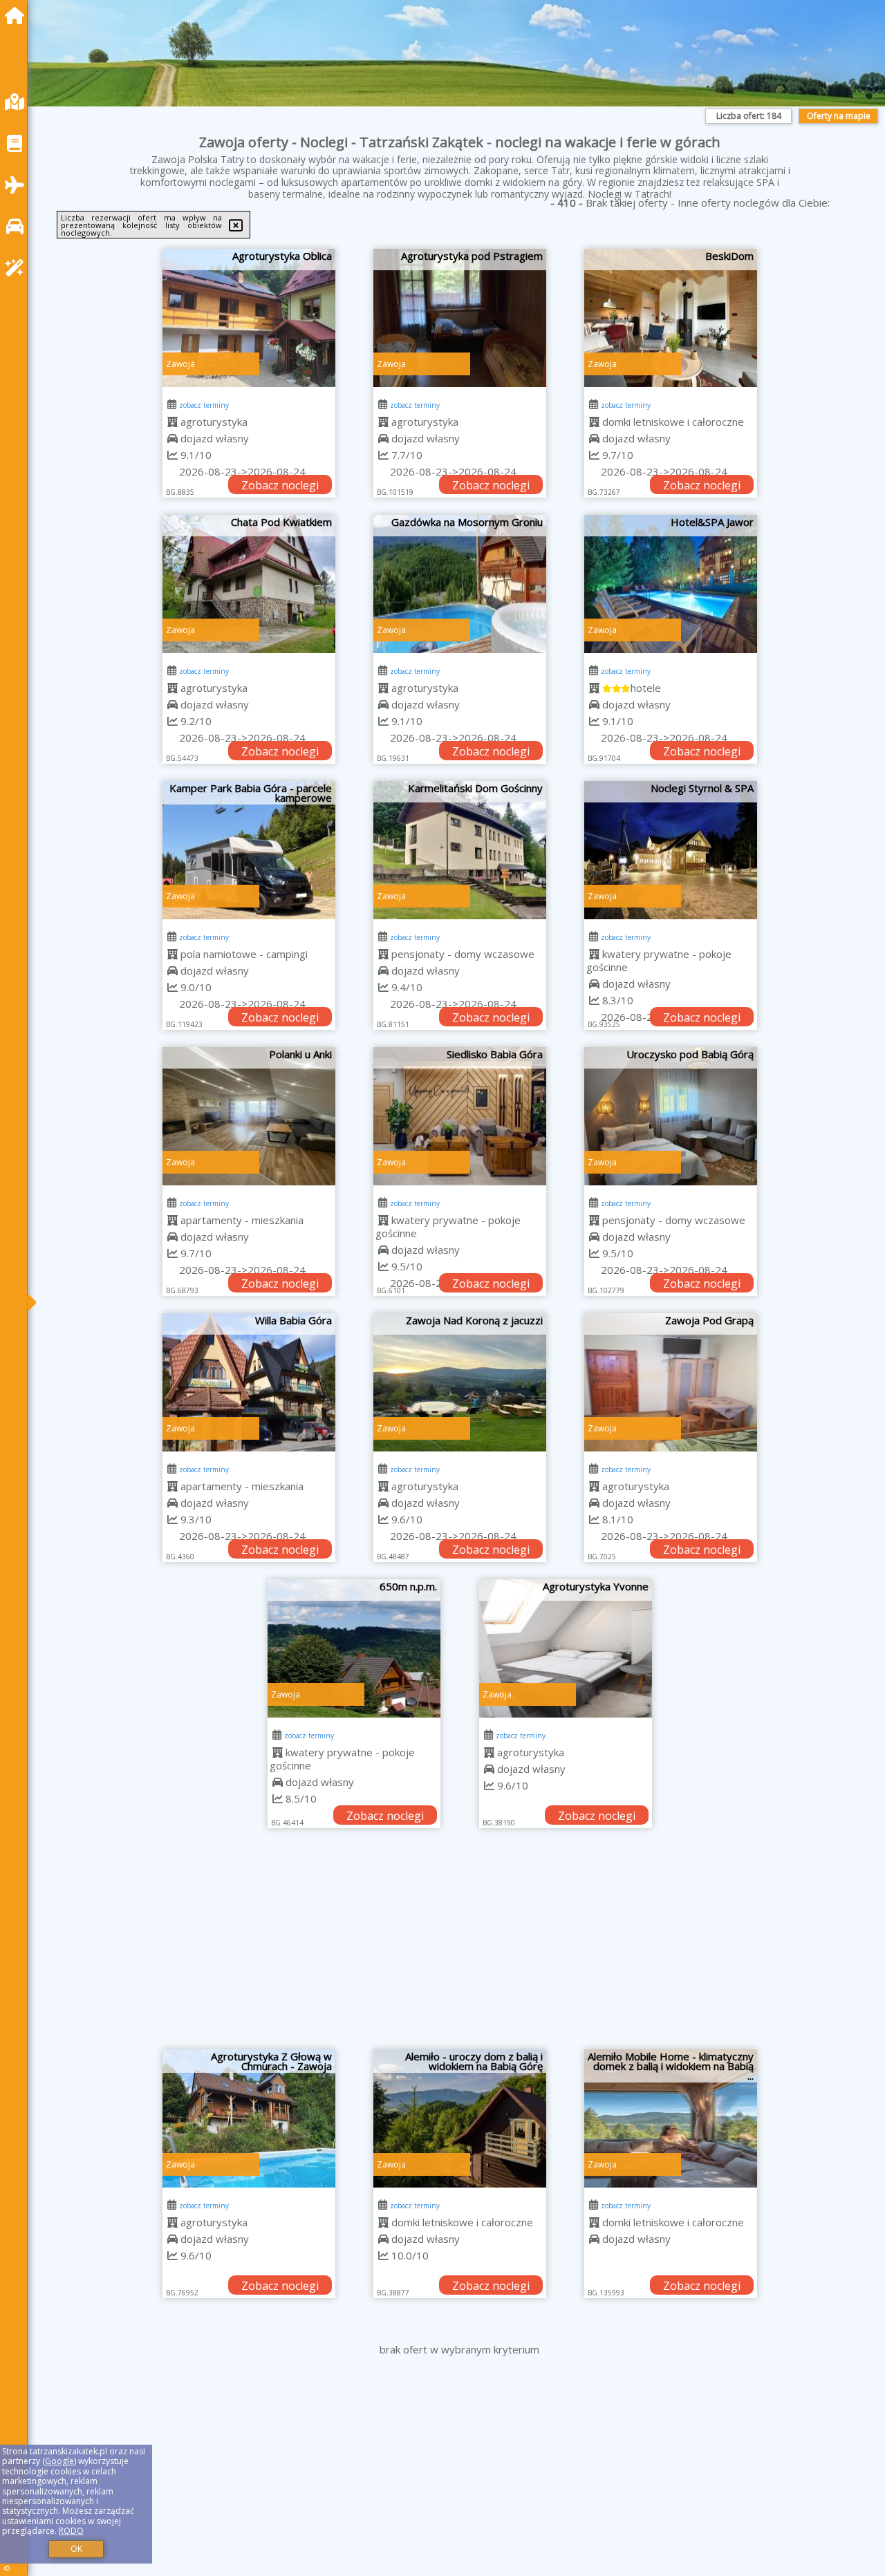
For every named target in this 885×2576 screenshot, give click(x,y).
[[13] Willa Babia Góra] (249, 1382)
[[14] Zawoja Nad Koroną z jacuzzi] (460, 1382)
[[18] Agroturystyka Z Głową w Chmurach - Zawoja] (249, 2118)
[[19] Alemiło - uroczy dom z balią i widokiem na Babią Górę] (460, 2118)
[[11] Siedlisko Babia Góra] (460, 1116)
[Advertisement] (460, 1946)
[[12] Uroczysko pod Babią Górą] (671, 1116)
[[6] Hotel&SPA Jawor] (671, 584)
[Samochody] (18, 226)
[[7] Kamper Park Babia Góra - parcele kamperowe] (249, 850)
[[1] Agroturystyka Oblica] (249, 318)
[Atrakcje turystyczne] (18, 268)
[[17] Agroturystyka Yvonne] (566, 1648)
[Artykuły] (18, 143)
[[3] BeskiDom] (671, 318)
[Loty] (18, 185)
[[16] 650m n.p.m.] (354, 1648)
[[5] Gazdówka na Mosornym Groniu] (460, 584)
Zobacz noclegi (280, 485)
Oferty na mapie (839, 116)
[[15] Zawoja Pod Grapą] (671, 1382)
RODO (71, 2531)
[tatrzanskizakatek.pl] (18, 16)
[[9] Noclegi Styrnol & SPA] (671, 850)
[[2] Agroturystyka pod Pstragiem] (460, 318)
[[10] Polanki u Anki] (249, 1116)
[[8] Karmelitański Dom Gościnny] (460, 850)
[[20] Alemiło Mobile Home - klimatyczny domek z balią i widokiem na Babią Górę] (671, 2118)
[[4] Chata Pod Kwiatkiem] (249, 584)
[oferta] (173, 422)
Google (59, 2461)
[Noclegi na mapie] (18, 102)
